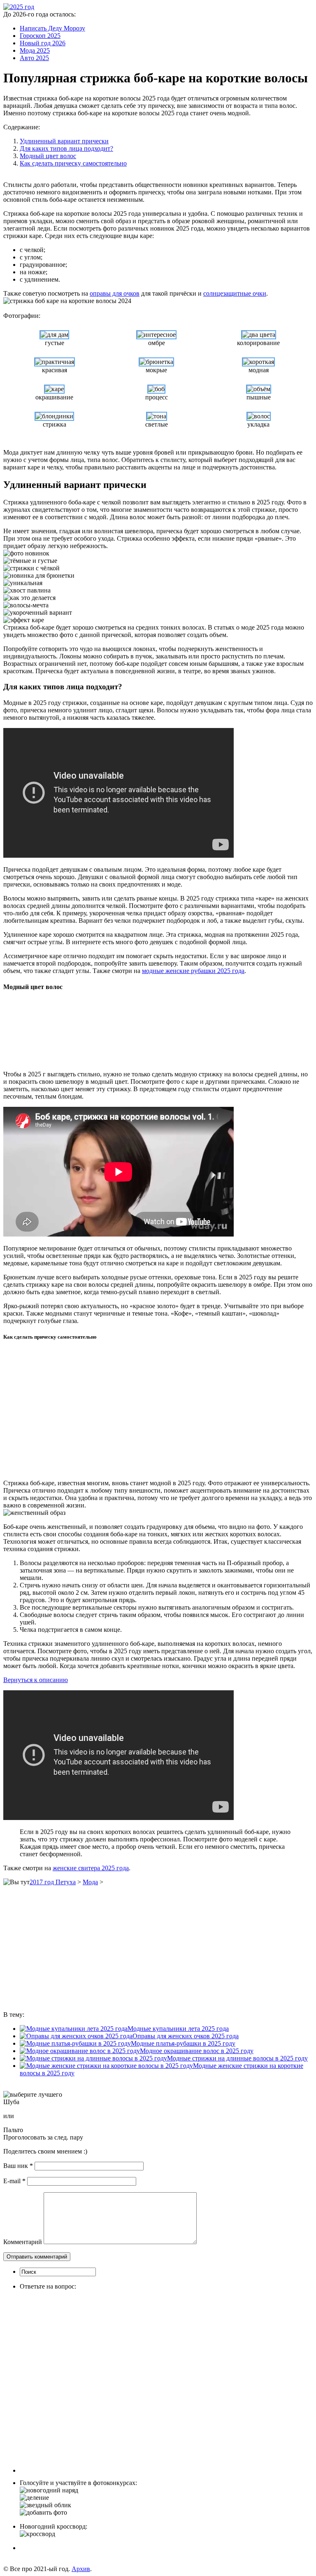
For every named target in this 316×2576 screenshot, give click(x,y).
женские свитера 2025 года (91, 1868)
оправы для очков (115, 293)
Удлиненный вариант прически (64, 141)
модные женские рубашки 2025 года (193, 971)
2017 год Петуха (53, 1882)
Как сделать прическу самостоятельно (73, 163)
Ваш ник (18, 2166)
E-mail (14, 2181)
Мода (90, 1882)
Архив (81, 2569)
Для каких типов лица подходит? (66, 148)
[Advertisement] (129, 1031)
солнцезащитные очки (235, 293)
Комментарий (23, 2242)
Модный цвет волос (48, 156)
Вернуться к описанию (36, 1680)
